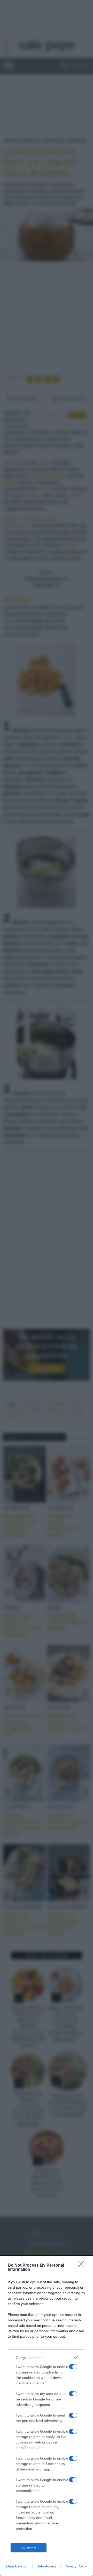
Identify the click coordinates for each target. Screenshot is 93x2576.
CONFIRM (29, 2548)
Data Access (47, 2566)
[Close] (83, 2266)
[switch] (73, 2367)
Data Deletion (17, 2566)
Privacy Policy (76, 2566)
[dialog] (47, 2416)
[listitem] (47, 2358)
